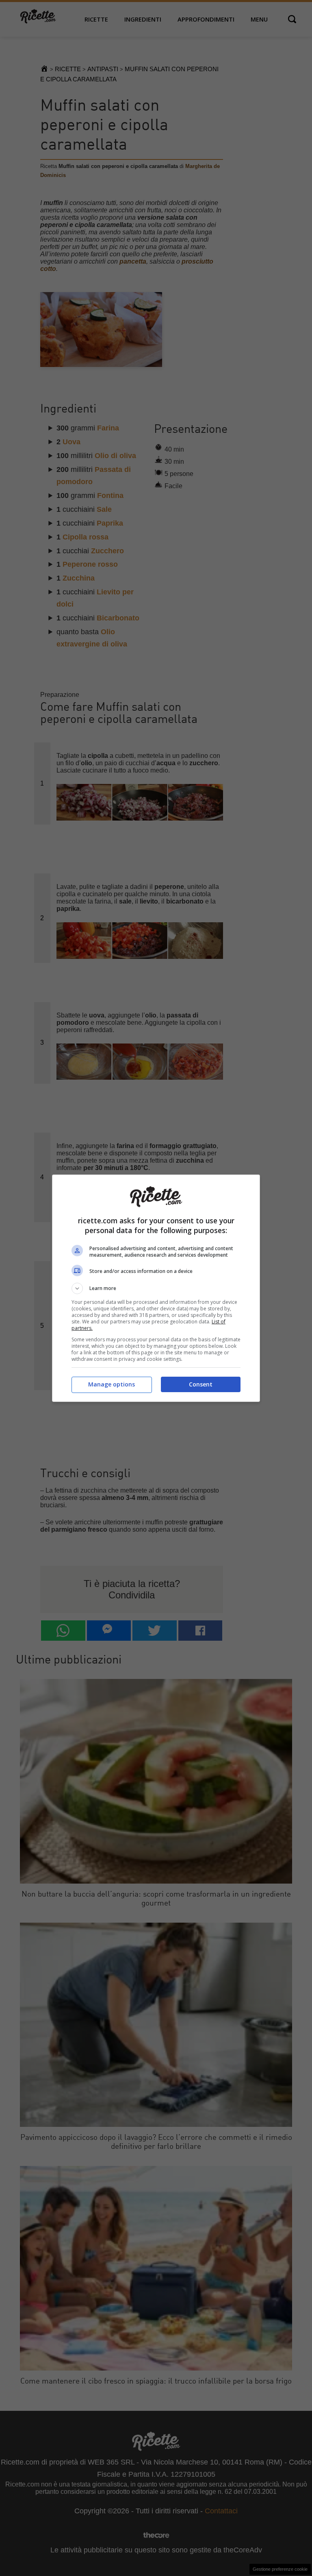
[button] (156, 1288)
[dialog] (156, 1288)
